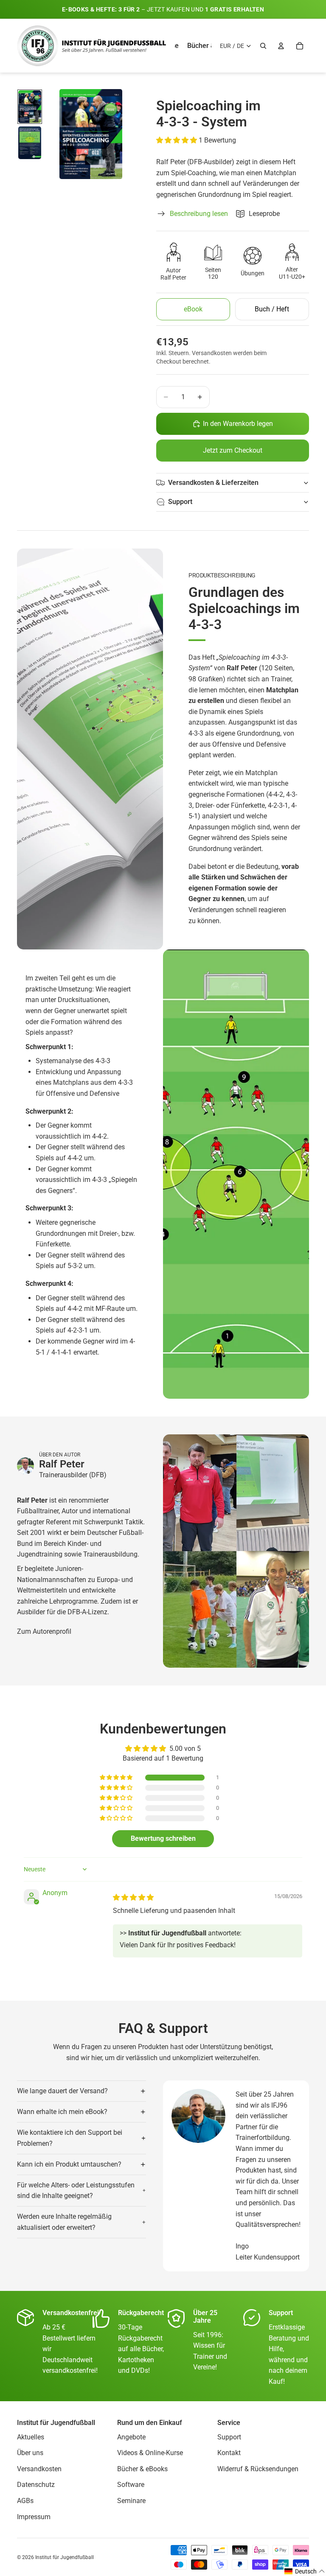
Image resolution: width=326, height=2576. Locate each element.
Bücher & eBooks (142, 2469)
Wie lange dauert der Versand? (62, 2091)
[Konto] (281, 46)
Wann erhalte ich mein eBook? (62, 2112)
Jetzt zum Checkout (233, 450)
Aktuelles (31, 2437)
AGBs (25, 2501)
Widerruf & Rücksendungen (258, 2469)
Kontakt (229, 2453)
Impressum (34, 2517)
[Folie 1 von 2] (30, 107)
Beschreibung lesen (199, 214)
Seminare (131, 2501)
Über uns (30, 2453)
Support (180, 502)
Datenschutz (36, 2485)
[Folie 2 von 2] (30, 143)
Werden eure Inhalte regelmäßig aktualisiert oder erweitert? (64, 2222)
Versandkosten (39, 2469)
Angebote (131, 2437)
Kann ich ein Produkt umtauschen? (69, 2164)
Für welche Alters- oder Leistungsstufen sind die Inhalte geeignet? (76, 2191)
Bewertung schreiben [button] (163, 1838)
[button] (177, 140)
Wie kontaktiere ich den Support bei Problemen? (70, 2138)
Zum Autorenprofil (44, 1631)
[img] (133, 1897)
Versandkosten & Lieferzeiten (213, 483)
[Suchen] (263, 46)
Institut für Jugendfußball (65, 2557)
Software (131, 2485)
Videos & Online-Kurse (150, 2453)
